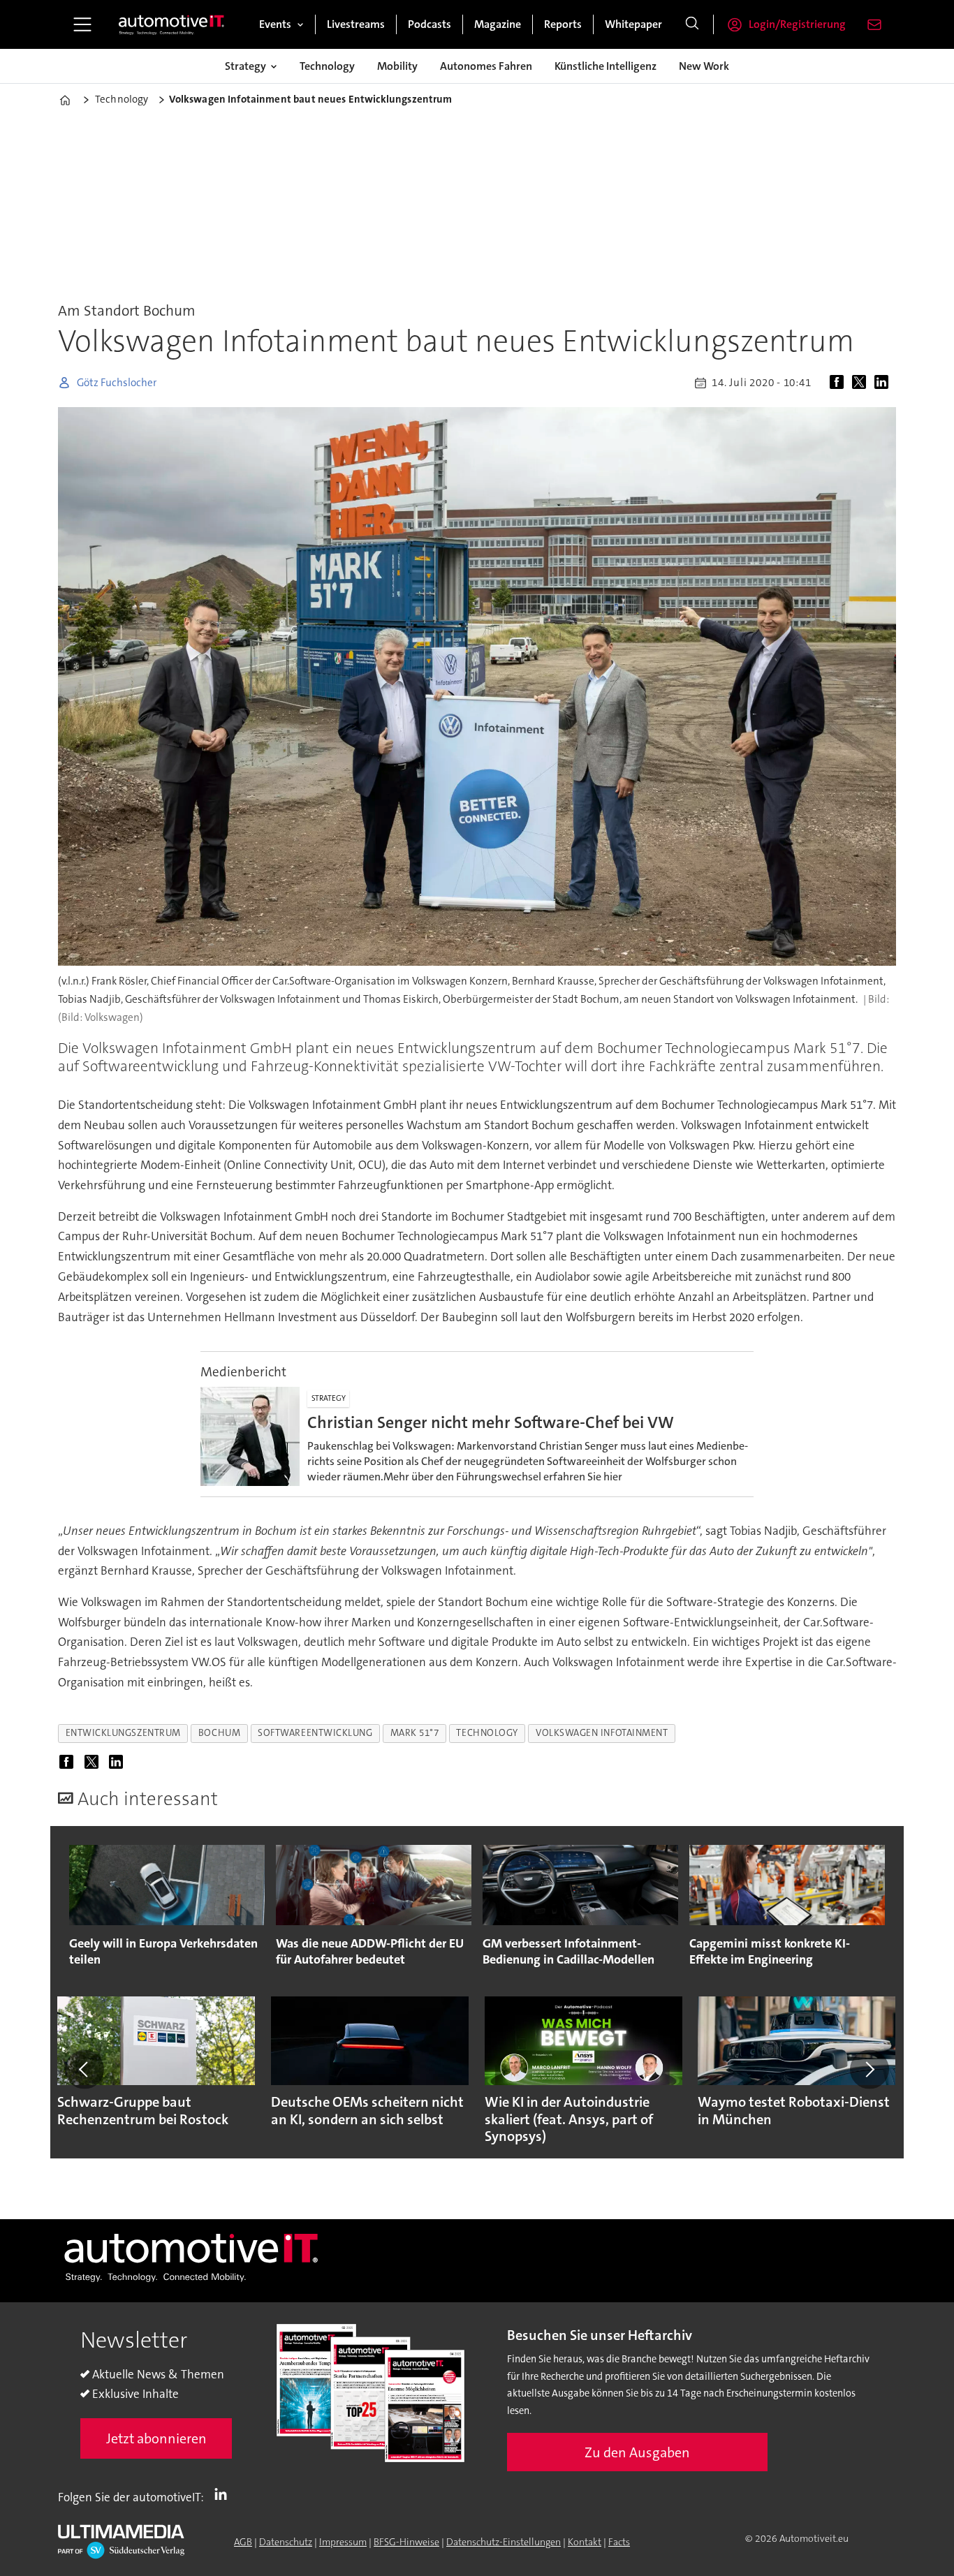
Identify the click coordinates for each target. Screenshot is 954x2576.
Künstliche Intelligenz (606, 66)
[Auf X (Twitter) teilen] (862, 383)
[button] (85, 2070)
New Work (704, 66)
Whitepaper (633, 24)
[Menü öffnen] (82, 24)
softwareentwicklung (315, 1733)
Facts (619, 2542)
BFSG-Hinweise (406, 2542)
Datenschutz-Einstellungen (504, 2542)
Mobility (397, 66)
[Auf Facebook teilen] (839, 383)
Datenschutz (286, 2542)
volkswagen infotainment (602, 1733)
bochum (219, 1733)
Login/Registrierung (797, 24)
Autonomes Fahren (486, 66)
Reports (563, 24)
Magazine (498, 24)
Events (275, 24)
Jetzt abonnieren (156, 2438)
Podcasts (430, 24)
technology (487, 1733)
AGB (243, 2542)
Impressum (343, 2542)
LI (224, 2494)
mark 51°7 (415, 1733)
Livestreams (356, 24)
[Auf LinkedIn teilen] (884, 383)
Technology (327, 66)
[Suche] (692, 24)
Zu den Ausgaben (637, 2452)
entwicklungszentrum (123, 1733)
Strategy (245, 66)
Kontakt (585, 2542)
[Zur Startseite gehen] (172, 24)
